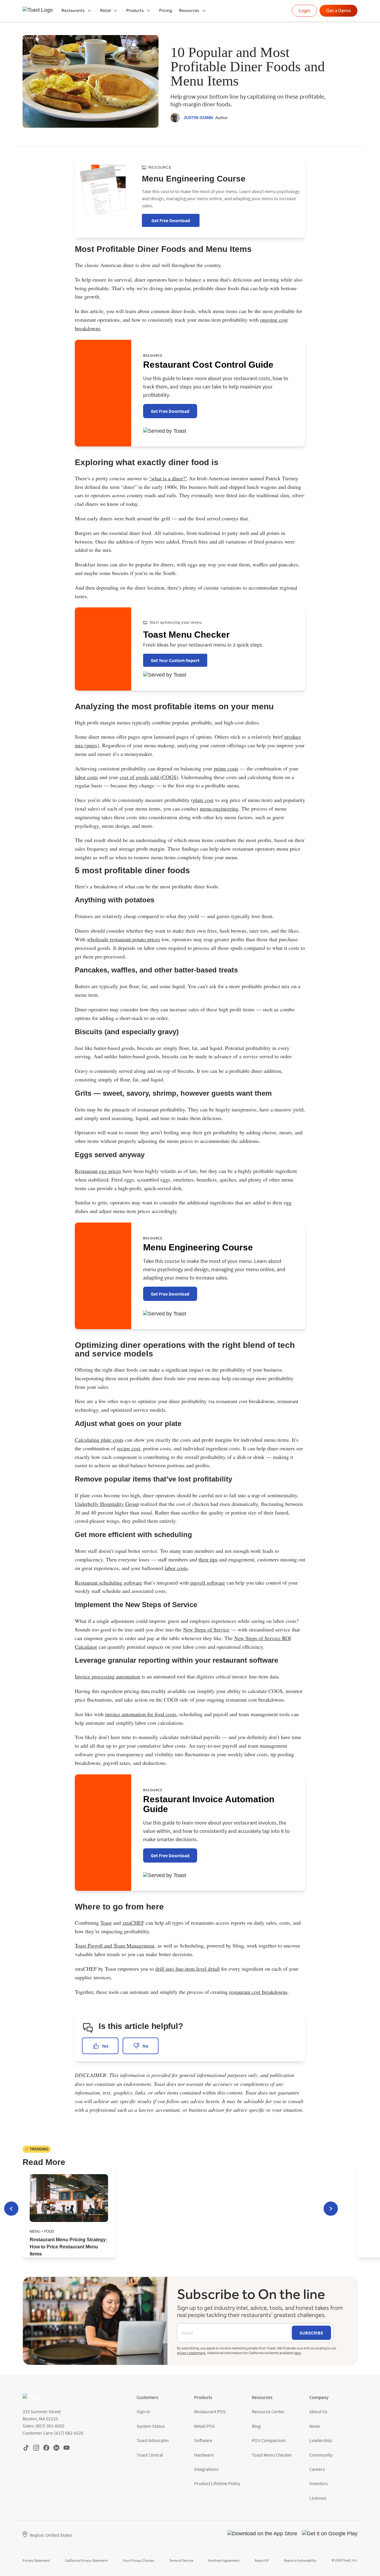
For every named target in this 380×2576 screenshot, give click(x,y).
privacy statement (191, 2353)
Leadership (321, 2440)
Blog (256, 2426)
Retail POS (205, 2426)
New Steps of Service (206, 1629)
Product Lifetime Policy (217, 2483)
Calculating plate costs (99, 1440)
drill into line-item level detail (187, 1969)
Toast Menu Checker (272, 2455)
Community (321, 2455)
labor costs (86, 777)
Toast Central (150, 2455)
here (297, 2353)
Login (304, 11)
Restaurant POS (210, 2411)
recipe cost (129, 1448)
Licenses (318, 2498)
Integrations (206, 2469)
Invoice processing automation (107, 1676)
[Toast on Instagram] (36, 2448)
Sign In (143, 2411)
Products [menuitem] (135, 11)
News (315, 2426)
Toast (106, 1923)
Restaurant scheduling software (109, 1582)
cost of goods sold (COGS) (149, 777)
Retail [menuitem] (105, 11)
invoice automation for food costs (141, 1714)
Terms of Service (181, 2560)
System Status (151, 2426)
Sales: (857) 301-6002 (43, 2426)
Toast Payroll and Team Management (115, 1945)
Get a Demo (338, 11)
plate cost (203, 800)
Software (203, 2440)
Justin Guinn (198, 118)
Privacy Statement (36, 2560)
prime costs (226, 768)
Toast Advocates (153, 2440)
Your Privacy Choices (138, 2560)
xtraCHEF (133, 1923)
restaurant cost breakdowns (258, 1992)
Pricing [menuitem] (166, 11)
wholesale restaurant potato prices (123, 939)
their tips (208, 1559)
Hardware (204, 2455)
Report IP (262, 2560)
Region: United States (51, 2535)
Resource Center (268, 2411)
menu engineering (219, 808)
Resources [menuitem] (189, 11)
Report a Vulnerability (300, 2560)
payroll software (208, 1582)
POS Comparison (269, 2440)
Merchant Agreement (224, 2560)
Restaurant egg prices (98, 1171)
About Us (318, 2411)
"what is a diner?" (168, 478)
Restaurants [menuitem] (73, 11)
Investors (319, 2483)
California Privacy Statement (86, 2560)
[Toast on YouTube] (66, 2448)
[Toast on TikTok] (26, 2448)
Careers (317, 2469)
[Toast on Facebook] (46, 2448)
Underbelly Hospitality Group (107, 1504)
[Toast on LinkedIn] (56, 2448)
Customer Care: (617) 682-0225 (53, 2433)
